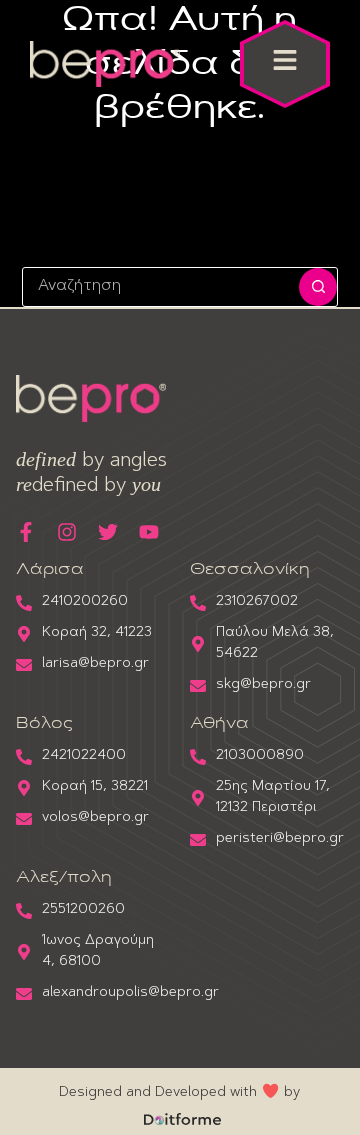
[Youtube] (149, 532)
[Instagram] (67, 532)
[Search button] (318, 287)
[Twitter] (108, 532)
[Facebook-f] (26, 532)
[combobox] (161, 287)
